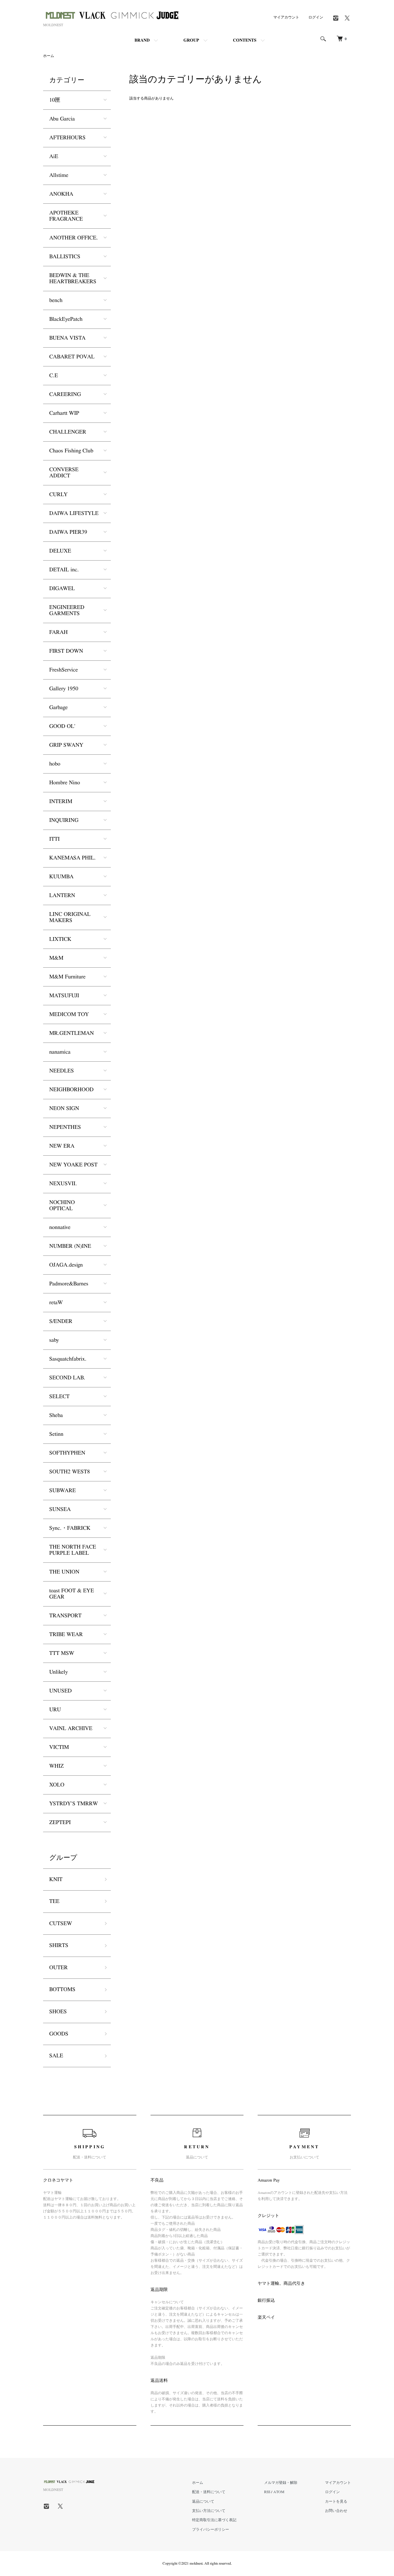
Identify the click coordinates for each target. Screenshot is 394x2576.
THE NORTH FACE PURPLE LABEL (73, 1550)
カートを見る (336, 2501)
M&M (56, 958)
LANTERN (62, 896)
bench (56, 300)
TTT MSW (62, 1653)
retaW (56, 1303)
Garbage (58, 708)
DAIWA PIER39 (68, 532)
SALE (56, 2056)
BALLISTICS (65, 257)
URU (55, 1710)
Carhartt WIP (64, 413)
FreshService (64, 670)
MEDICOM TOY (69, 1014)
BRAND (142, 40)
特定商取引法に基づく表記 (214, 2520)
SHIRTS (59, 1945)
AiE (54, 157)
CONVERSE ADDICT (64, 473)
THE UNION (64, 1572)
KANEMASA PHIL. (72, 858)
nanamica (60, 1052)
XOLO (57, 1785)
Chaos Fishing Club (71, 451)
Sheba (56, 1415)
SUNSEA (60, 1509)
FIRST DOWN (66, 651)
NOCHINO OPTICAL (62, 1206)
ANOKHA (61, 194)
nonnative (60, 1227)
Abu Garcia (62, 119)
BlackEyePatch (66, 319)
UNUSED (60, 1691)
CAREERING (65, 394)
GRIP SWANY (66, 745)
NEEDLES (62, 1071)
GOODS (59, 2034)
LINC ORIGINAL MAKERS (70, 917)
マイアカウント (286, 17)
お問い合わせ (336, 2511)
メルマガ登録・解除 (281, 2483)
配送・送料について (209, 2492)
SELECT (59, 1397)
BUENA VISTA (67, 338)
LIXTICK (60, 939)
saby (54, 1340)
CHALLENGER (68, 432)
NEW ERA (62, 1146)
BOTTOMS (62, 1990)
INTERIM (61, 802)
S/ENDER (61, 1321)
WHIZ (56, 1766)
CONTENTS (245, 40)
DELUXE (60, 551)
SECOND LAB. (67, 1378)
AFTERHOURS (67, 138)
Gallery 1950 (64, 689)
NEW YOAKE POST (73, 1165)
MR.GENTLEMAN (72, 1033)
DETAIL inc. (64, 570)
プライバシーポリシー (211, 2529)
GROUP (191, 40)
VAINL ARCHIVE (71, 1729)
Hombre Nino (65, 783)
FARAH (58, 632)
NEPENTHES (65, 1127)
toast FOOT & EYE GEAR (72, 1594)
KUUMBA (61, 877)
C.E (54, 376)
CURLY (58, 495)
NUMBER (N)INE (70, 1246)
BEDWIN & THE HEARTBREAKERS (73, 279)
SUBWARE (62, 1491)
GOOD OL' (62, 726)
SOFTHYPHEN (67, 1453)
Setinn (56, 1434)
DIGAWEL (62, 589)
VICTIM (59, 1747)
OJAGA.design (66, 1265)
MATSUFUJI (64, 996)
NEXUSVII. (63, 1184)
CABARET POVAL (72, 357)
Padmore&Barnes (69, 1284)
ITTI (54, 839)
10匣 (55, 100)
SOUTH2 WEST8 (70, 1472)
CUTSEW (61, 1924)
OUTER (58, 1968)
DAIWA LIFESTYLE (74, 513)
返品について (203, 2501)
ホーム (49, 56)
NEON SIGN (64, 1108)
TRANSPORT (65, 1616)
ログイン (316, 17)
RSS (267, 2492)
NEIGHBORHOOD (71, 1090)
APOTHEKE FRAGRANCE (66, 216)
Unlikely (58, 1672)
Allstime (59, 175)
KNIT (56, 1880)
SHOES (58, 2012)
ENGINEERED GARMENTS (67, 610)
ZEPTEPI (60, 1823)
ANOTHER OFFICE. (74, 238)
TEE (54, 1901)
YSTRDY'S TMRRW (74, 1804)
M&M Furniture (67, 977)
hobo (55, 764)
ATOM (279, 2492)
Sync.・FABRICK (70, 1528)
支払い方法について (209, 2511)
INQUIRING (64, 820)
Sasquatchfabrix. (68, 1359)
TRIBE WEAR (66, 1635)
